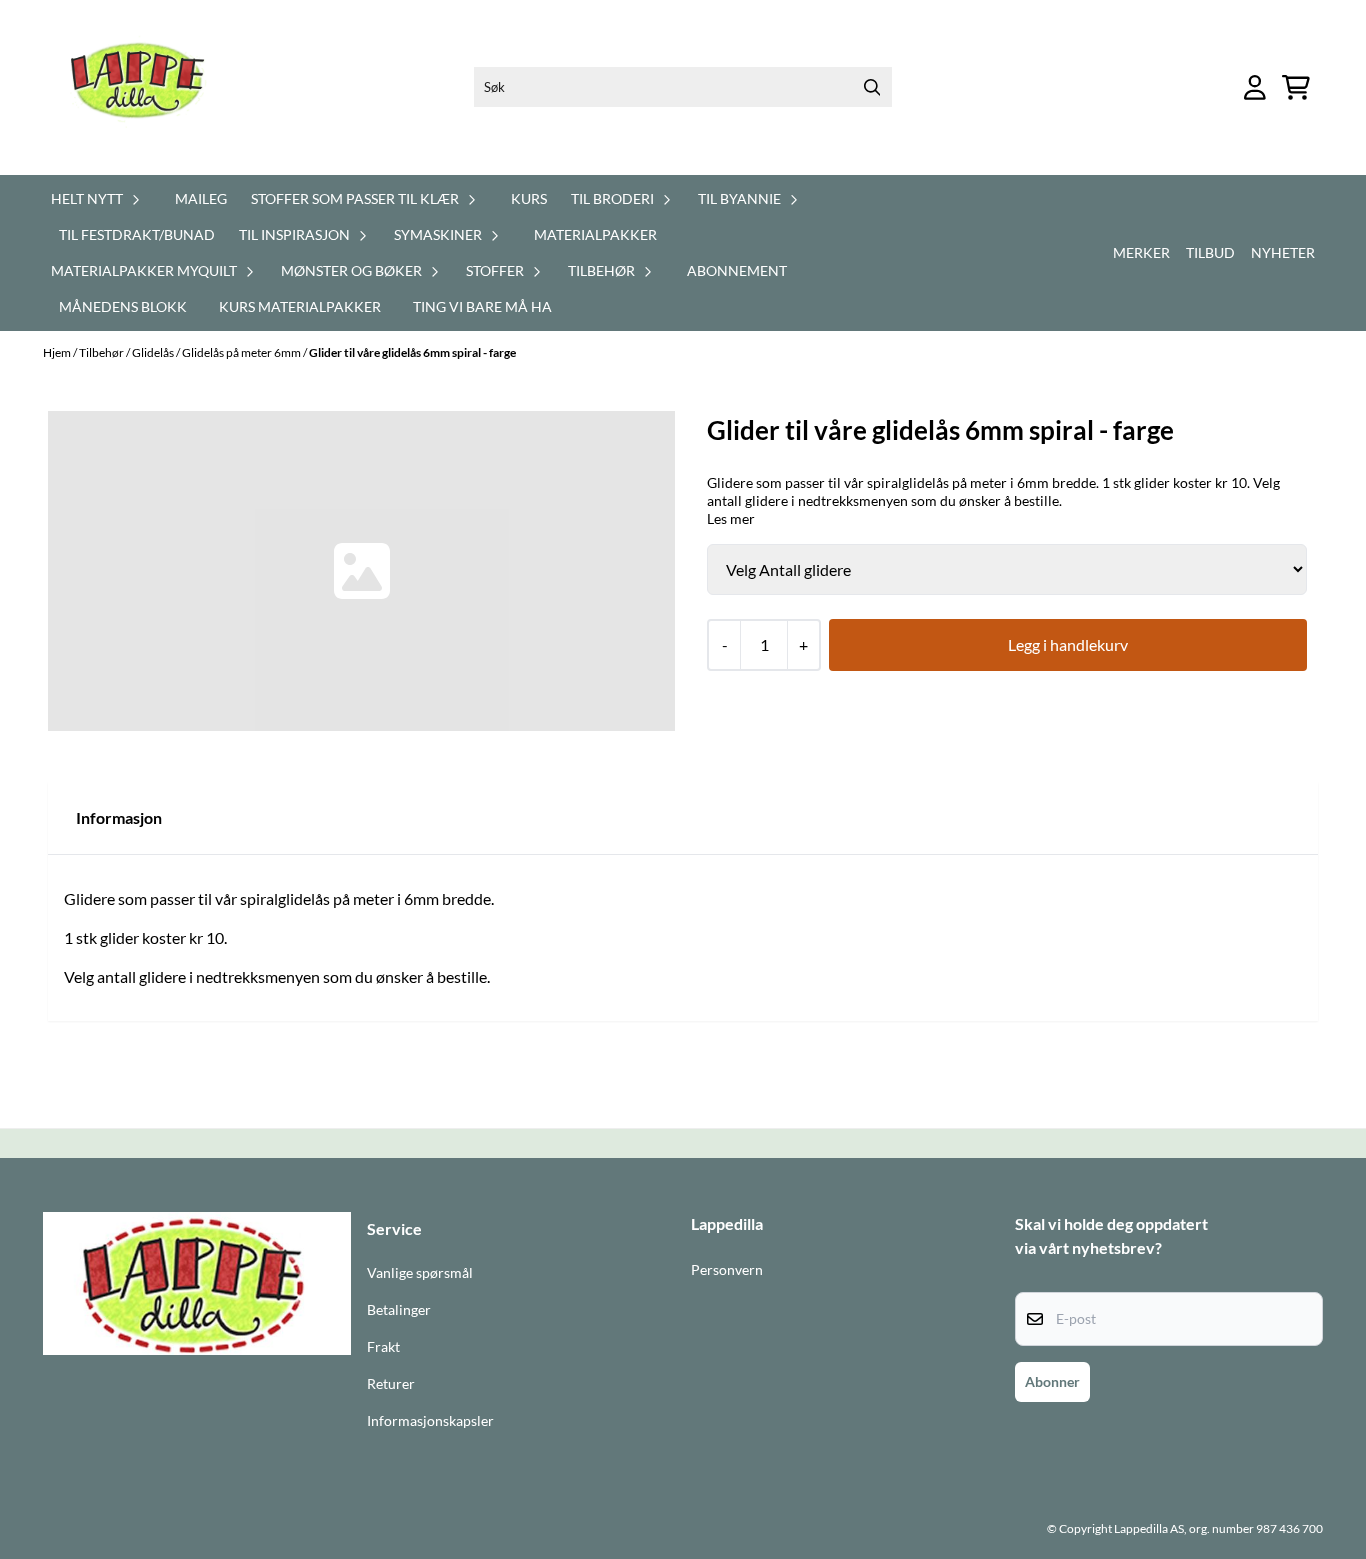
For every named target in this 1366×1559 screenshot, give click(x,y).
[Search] (872, 87)
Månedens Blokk (123, 306)
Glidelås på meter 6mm (242, 352)
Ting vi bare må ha (482, 306)
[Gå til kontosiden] (1255, 87)
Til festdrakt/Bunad (137, 234)
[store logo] (150, 87)
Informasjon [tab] (119, 817)
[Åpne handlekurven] (1296, 87)
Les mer (731, 518)
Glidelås (154, 352)
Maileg (201, 198)
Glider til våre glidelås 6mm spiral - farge (412, 352)
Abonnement (737, 270)
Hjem (58, 352)
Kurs (529, 198)
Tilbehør (102, 352)
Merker (1141, 252)
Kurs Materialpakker (300, 306)
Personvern (727, 1270)
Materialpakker (595, 234)
